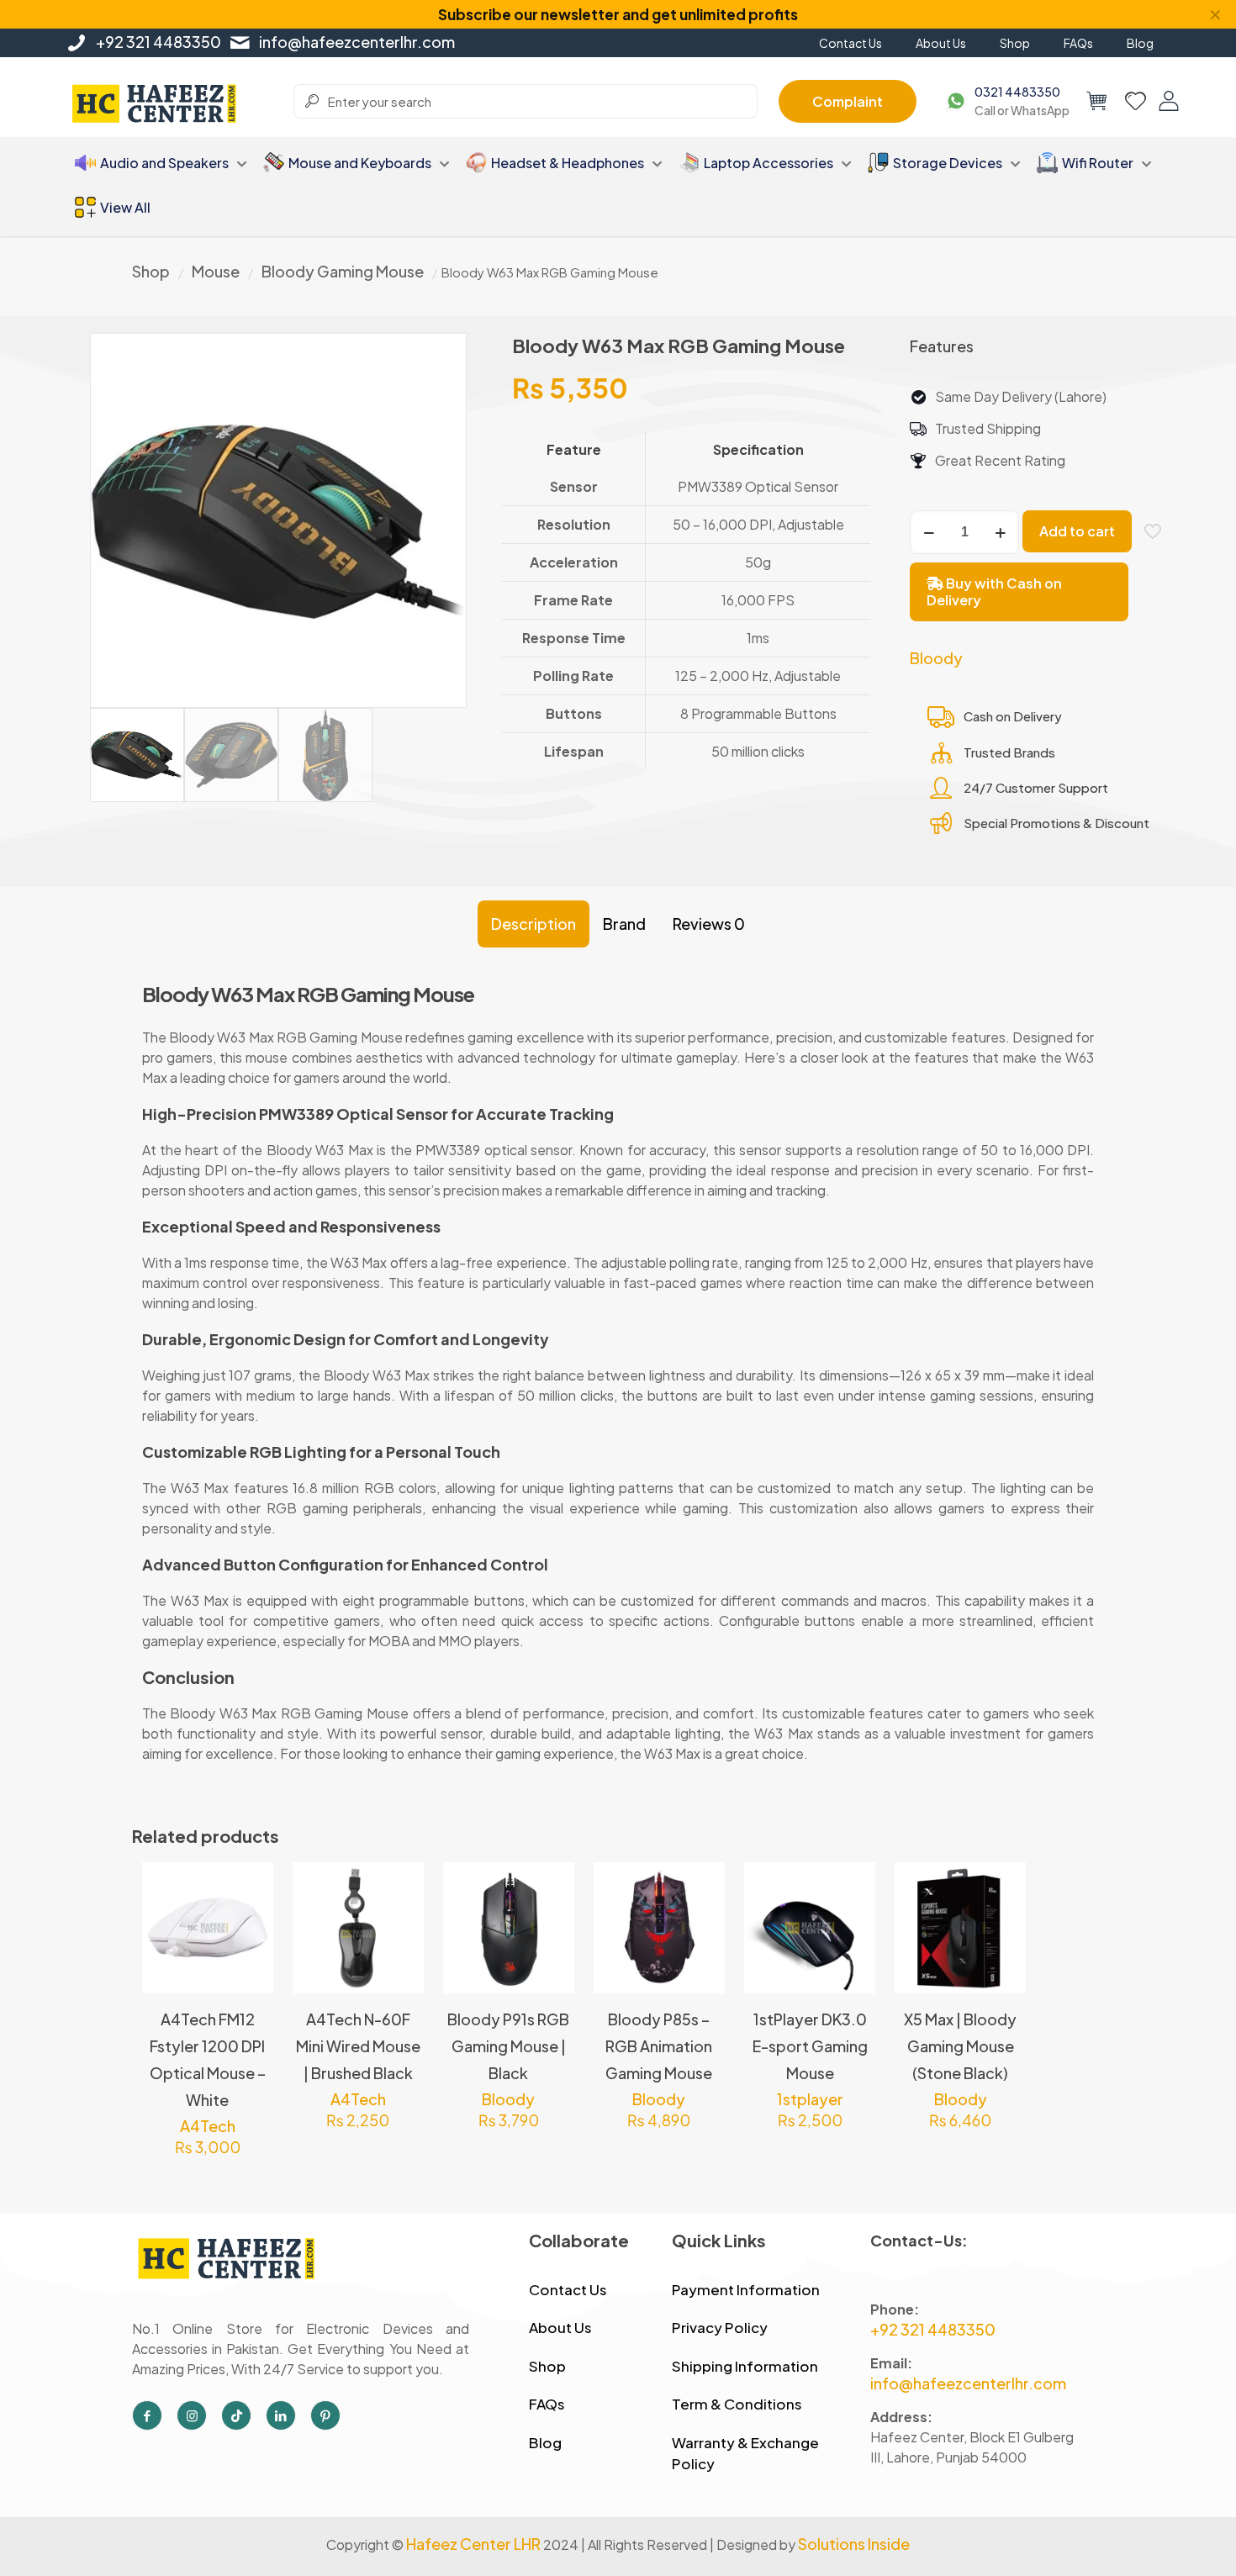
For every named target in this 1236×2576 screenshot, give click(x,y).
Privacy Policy (720, 2327)
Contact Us (568, 2289)
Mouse (216, 271)
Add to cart (1077, 531)
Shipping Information (745, 2366)
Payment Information (746, 2289)
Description (533, 924)
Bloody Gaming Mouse (343, 271)
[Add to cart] (250, 1886)
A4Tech (208, 2126)
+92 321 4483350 (158, 42)
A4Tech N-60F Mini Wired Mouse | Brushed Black (358, 2046)
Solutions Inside (854, 2544)
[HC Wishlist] (1136, 101)
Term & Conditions (737, 2404)
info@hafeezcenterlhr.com (357, 42)
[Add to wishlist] (250, 1958)
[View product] (250, 1922)
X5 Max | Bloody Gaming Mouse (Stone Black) (960, 2046)
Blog (545, 2442)
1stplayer (810, 2099)
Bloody (936, 658)
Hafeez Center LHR (473, 2544)
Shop (151, 271)
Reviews (709, 924)
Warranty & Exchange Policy (745, 2453)
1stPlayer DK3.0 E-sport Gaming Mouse (810, 2046)
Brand (624, 924)
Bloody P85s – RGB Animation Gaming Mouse (659, 2046)
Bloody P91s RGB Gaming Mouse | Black (508, 2046)
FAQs (547, 2404)
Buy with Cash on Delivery (994, 591)
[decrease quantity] (929, 532)
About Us (560, 2327)
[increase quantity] (1000, 532)
